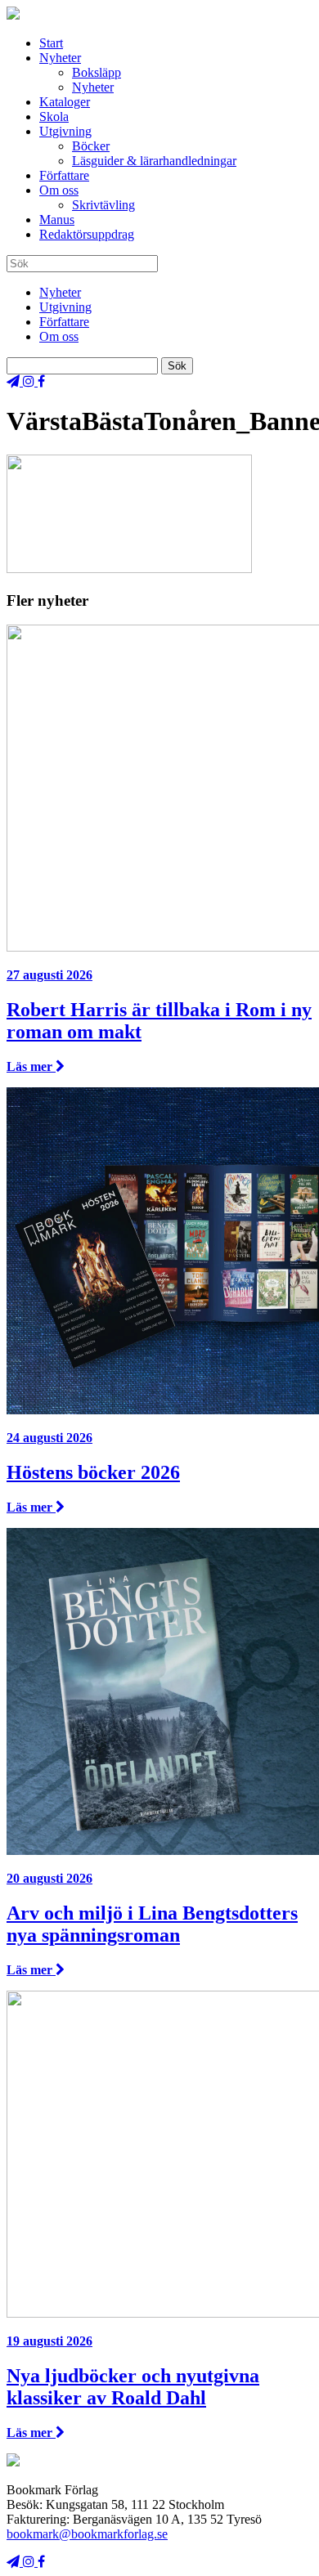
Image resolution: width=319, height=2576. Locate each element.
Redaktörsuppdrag (87, 234)
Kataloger (65, 102)
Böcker (91, 146)
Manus (57, 220)
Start (51, 43)
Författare (64, 175)
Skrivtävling (103, 205)
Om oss (59, 190)
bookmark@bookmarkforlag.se (87, 2534)
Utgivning (65, 131)
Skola (54, 116)
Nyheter (60, 58)
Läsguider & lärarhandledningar (154, 161)
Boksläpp (97, 72)
